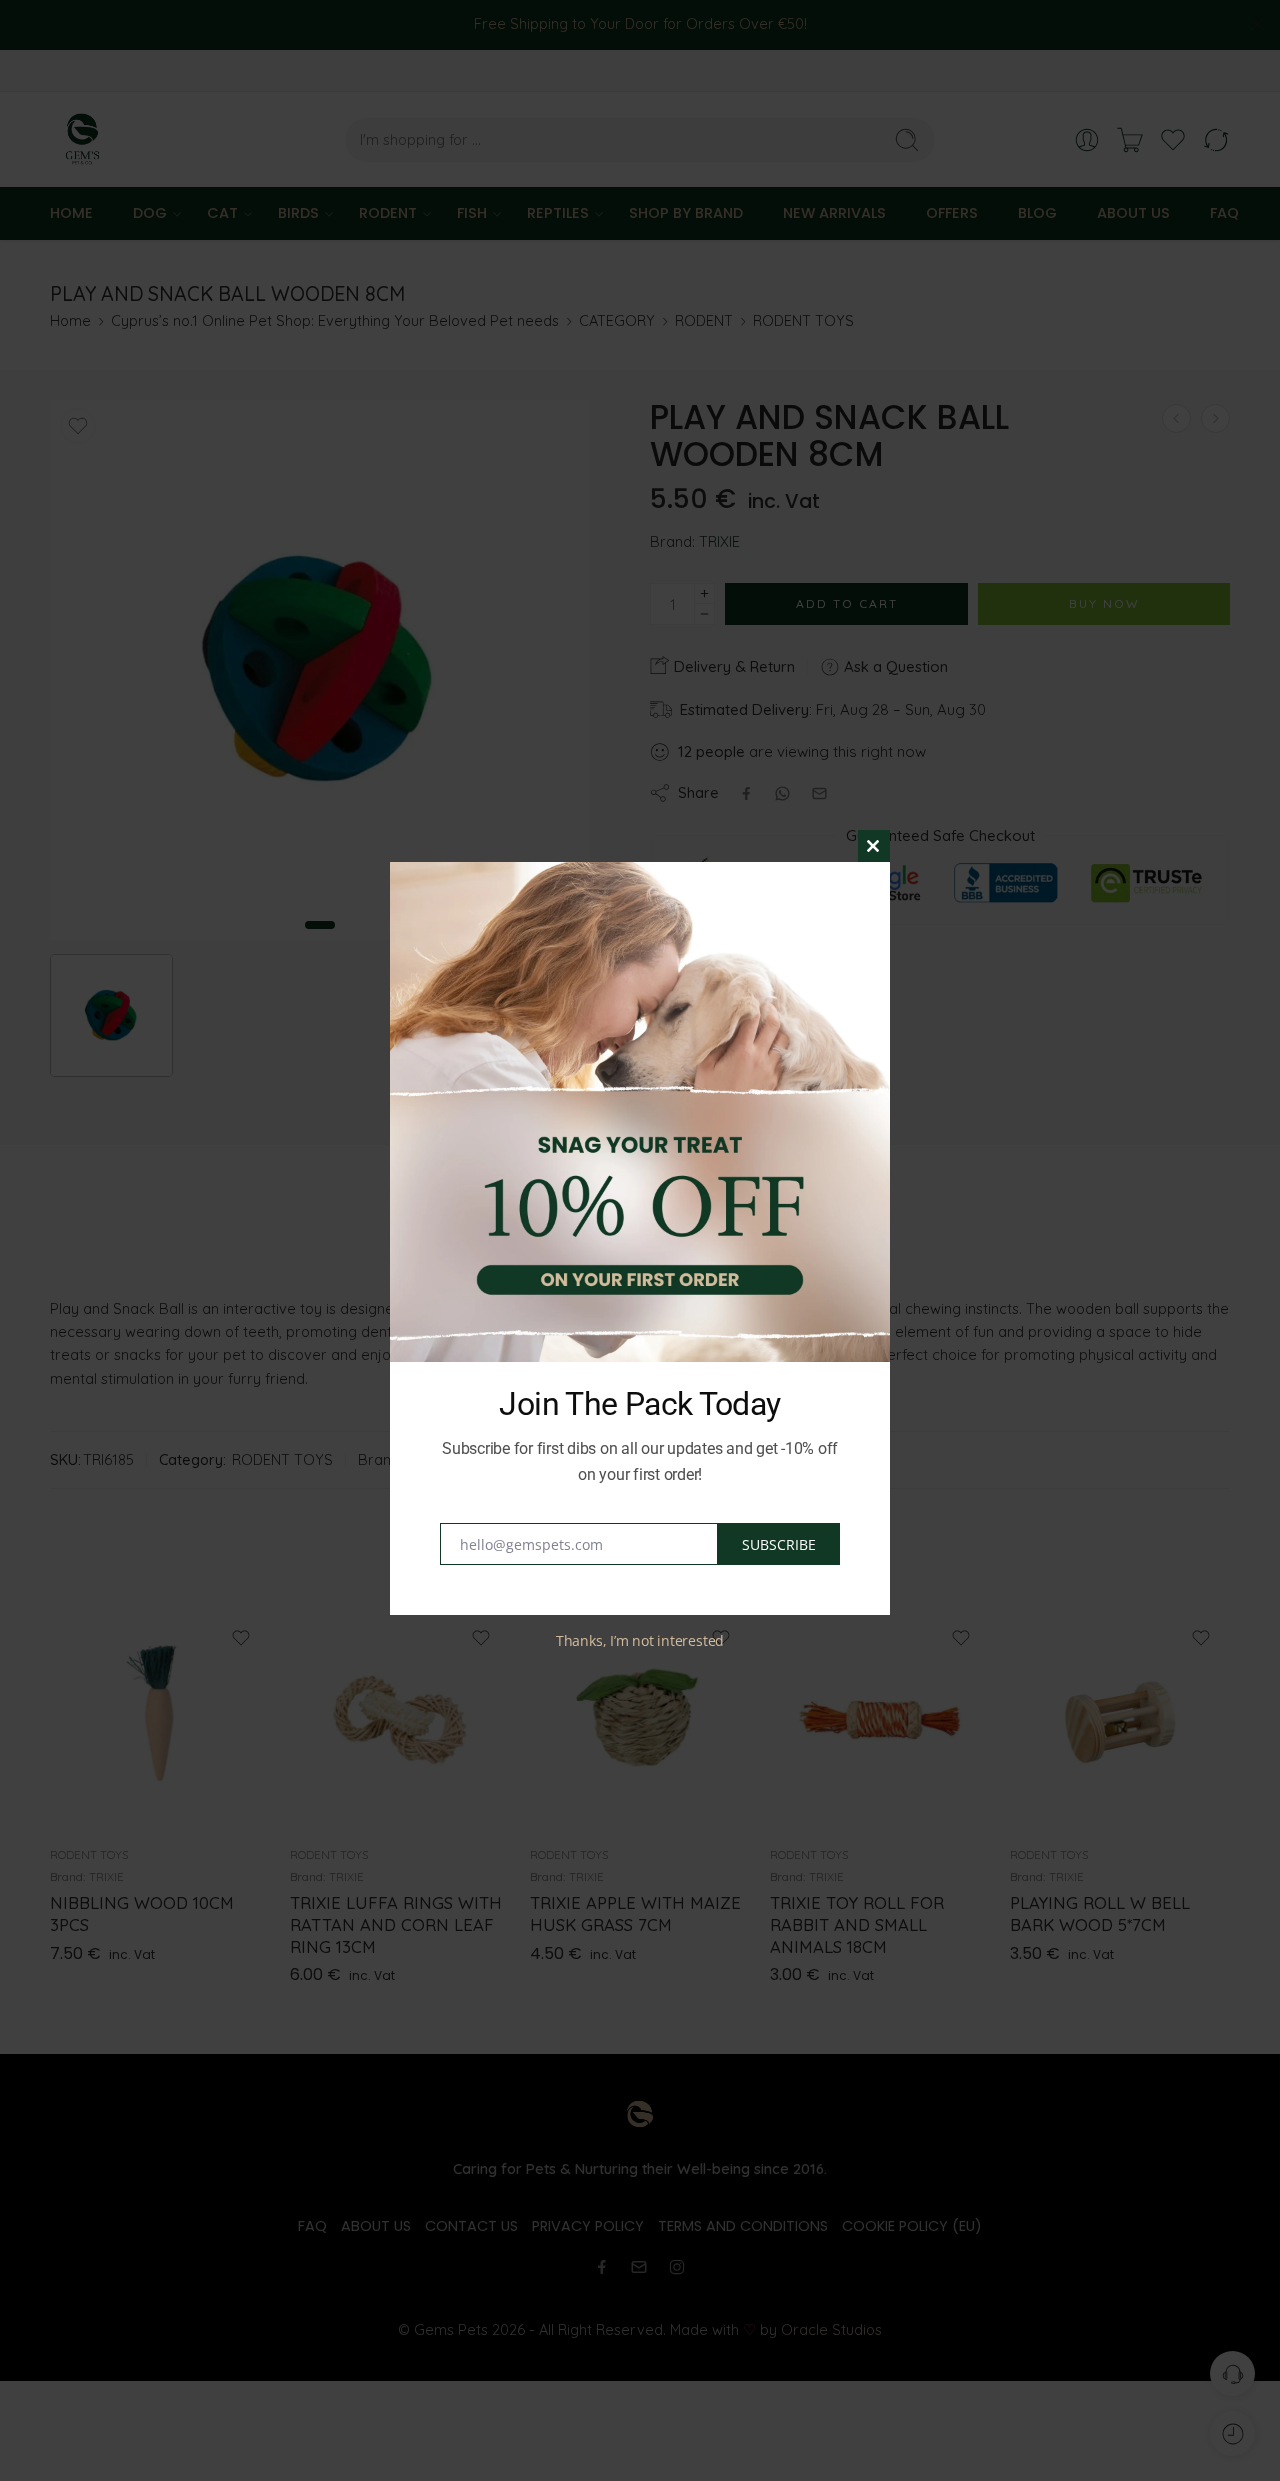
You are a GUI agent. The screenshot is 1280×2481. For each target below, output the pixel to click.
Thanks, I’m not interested (640, 1640)
